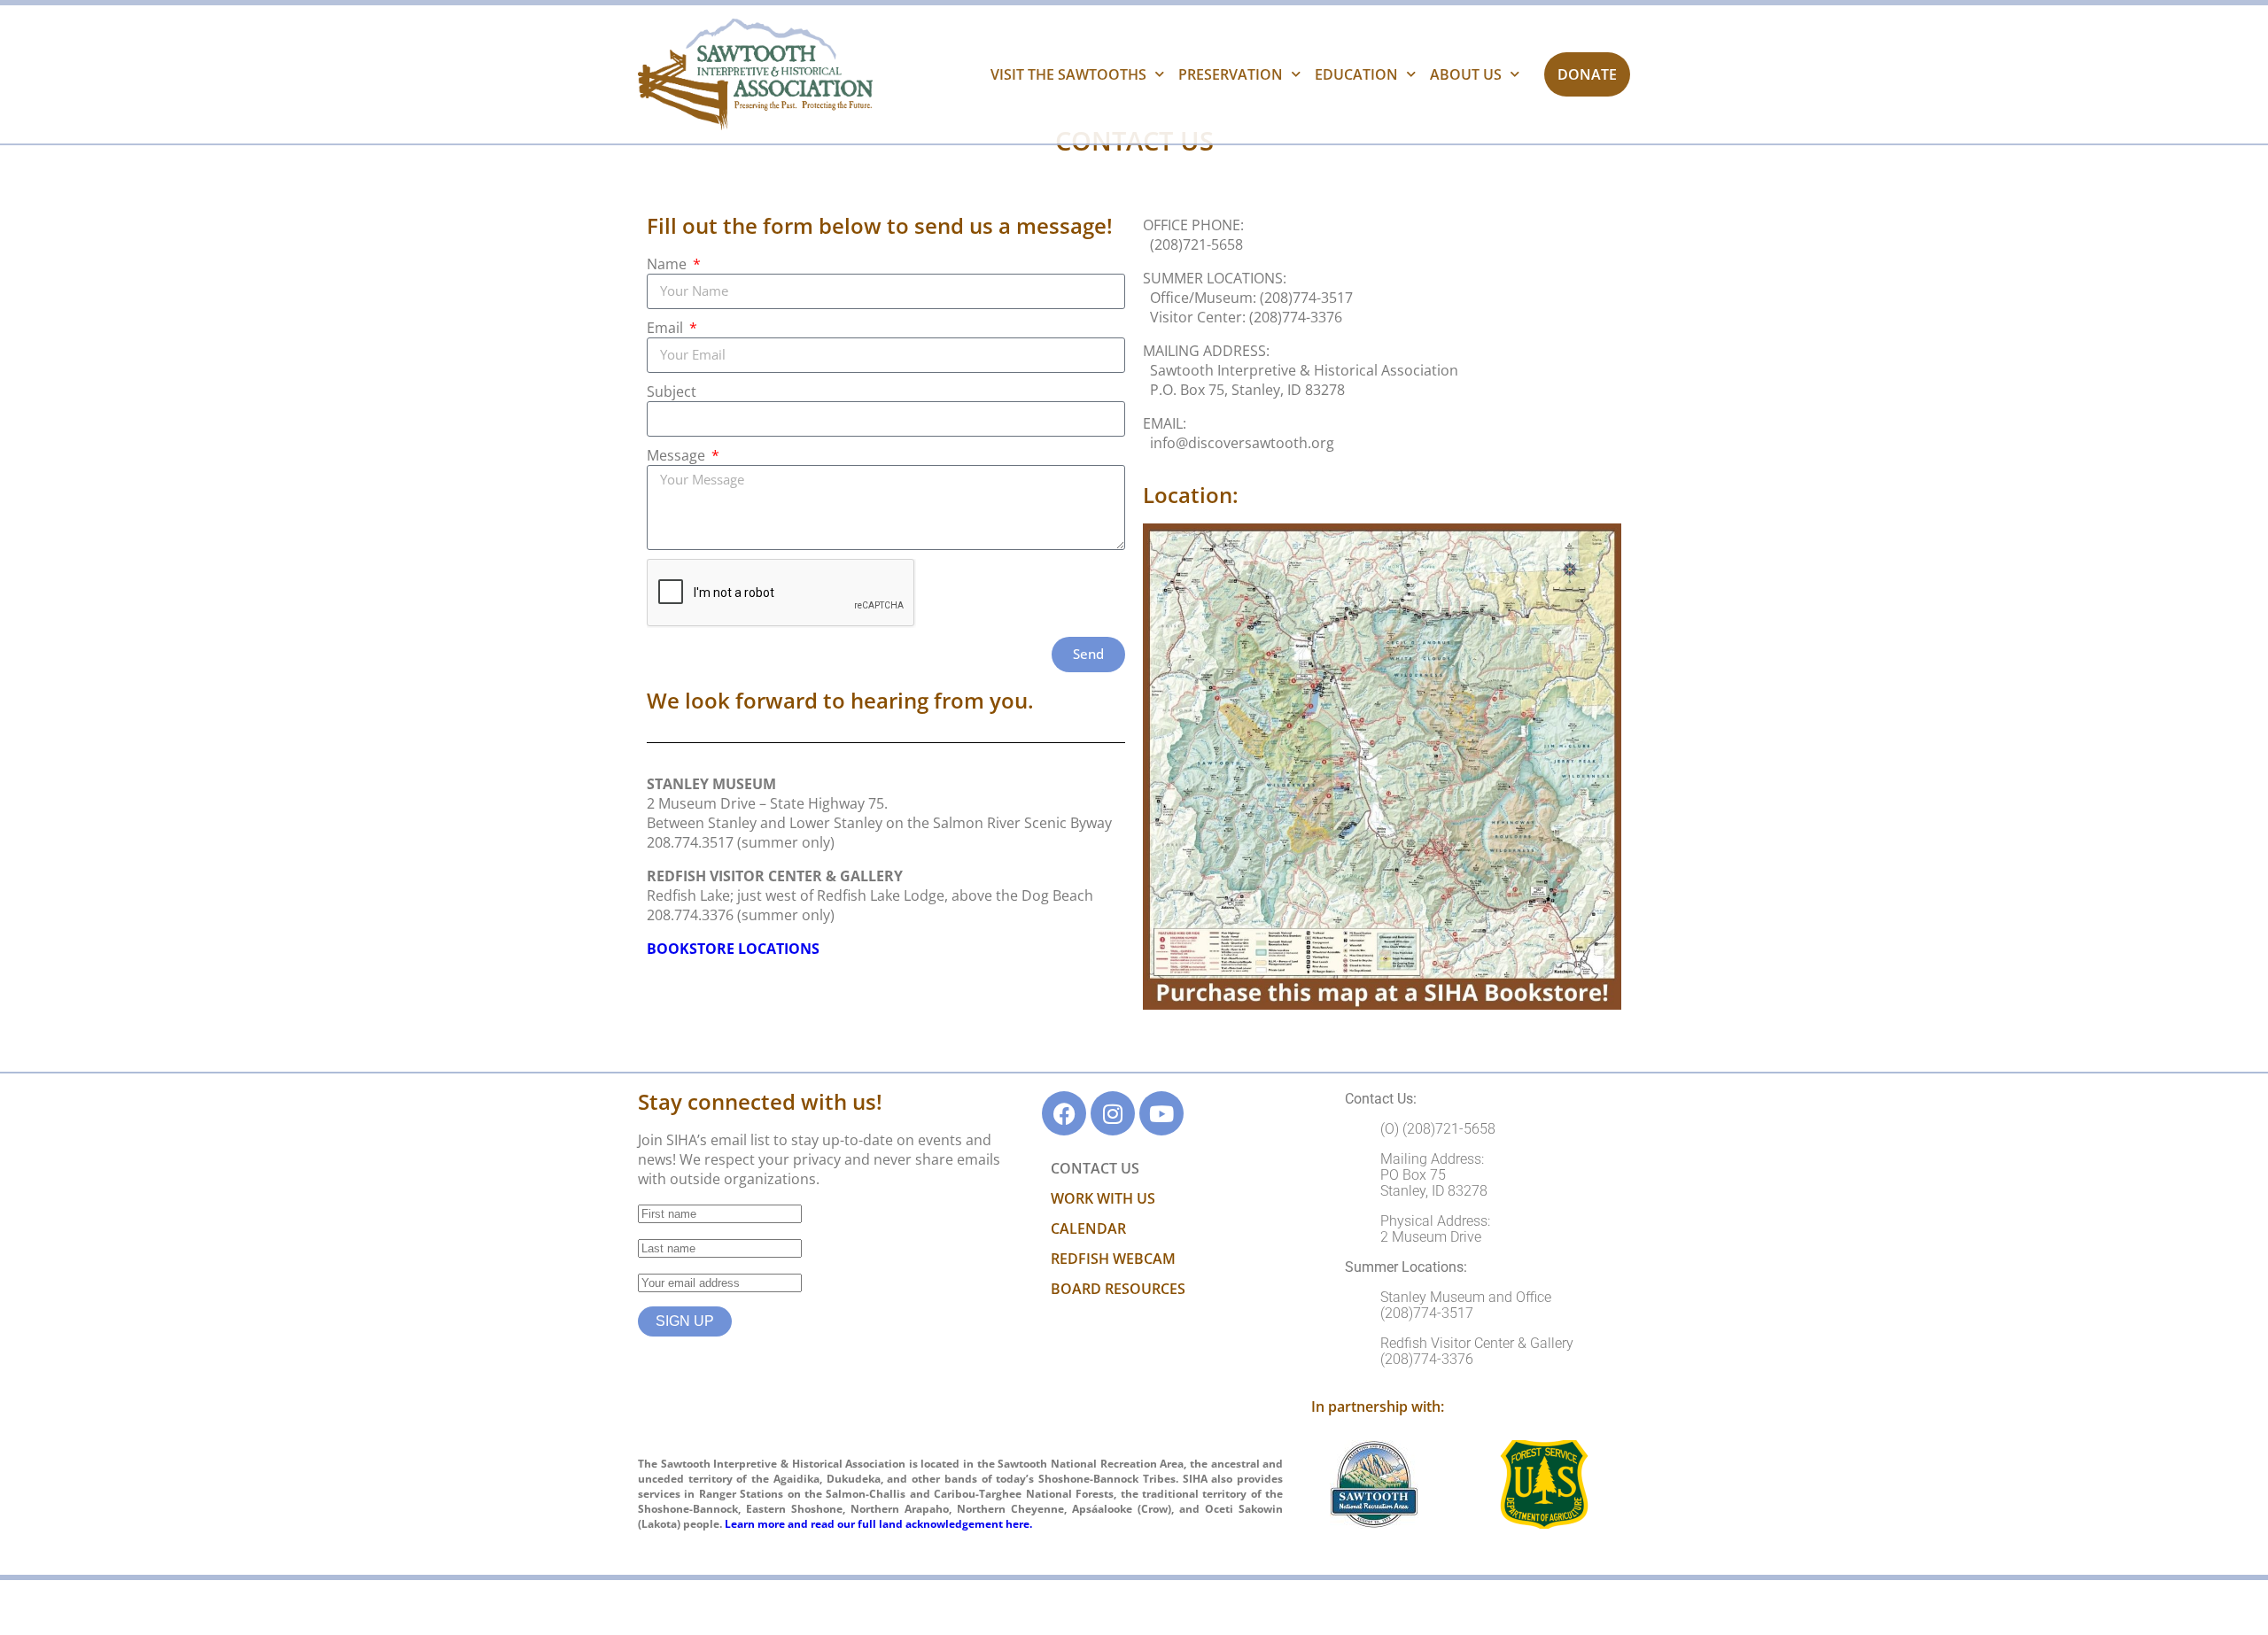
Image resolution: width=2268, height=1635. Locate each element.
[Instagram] (1113, 1113)
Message (678, 455)
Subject (672, 391)
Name (668, 264)
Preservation (1231, 74)
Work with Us (1103, 1198)
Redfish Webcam (1113, 1259)
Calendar (1088, 1228)
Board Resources (1118, 1289)
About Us (1466, 74)
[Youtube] (1161, 1113)
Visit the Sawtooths (1068, 74)
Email (667, 328)
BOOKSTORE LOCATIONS (733, 949)
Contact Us (1095, 1168)
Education (1356, 74)
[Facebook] (1064, 1113)
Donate (1587, 74)
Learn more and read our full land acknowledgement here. (878, 1524)
